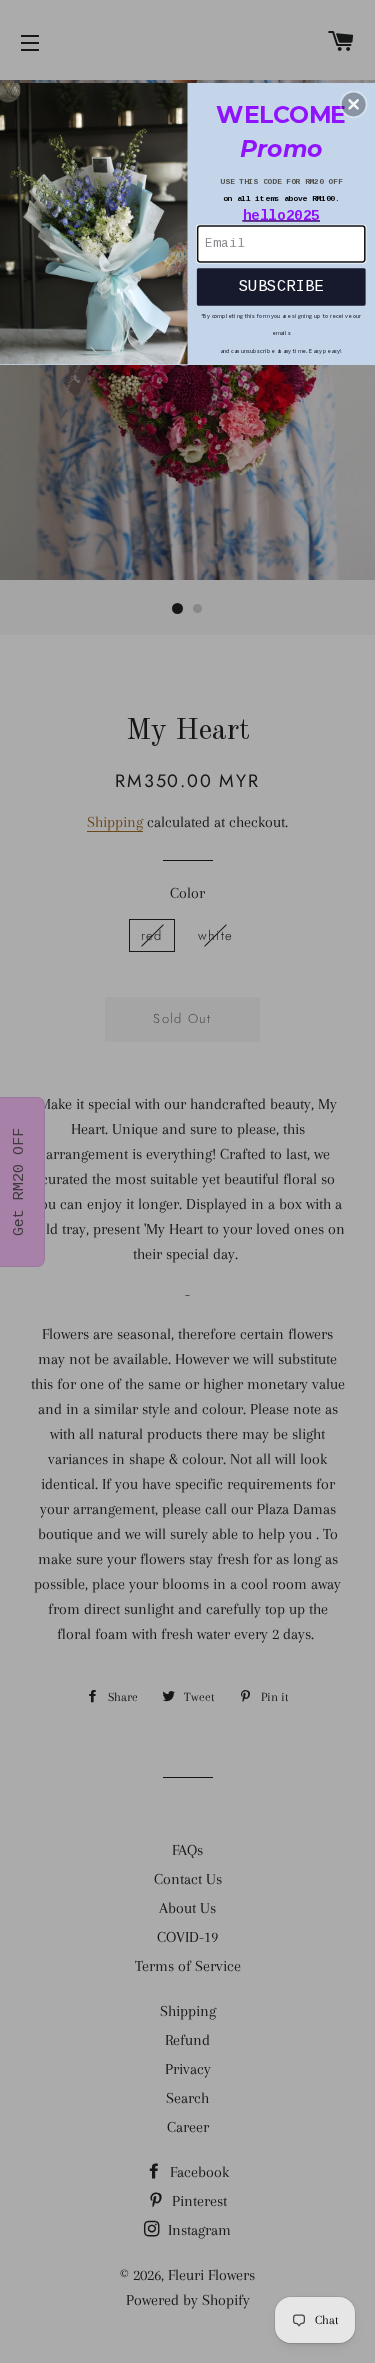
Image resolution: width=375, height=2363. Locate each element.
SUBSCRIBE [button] (281, 286)
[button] (354, 104)
